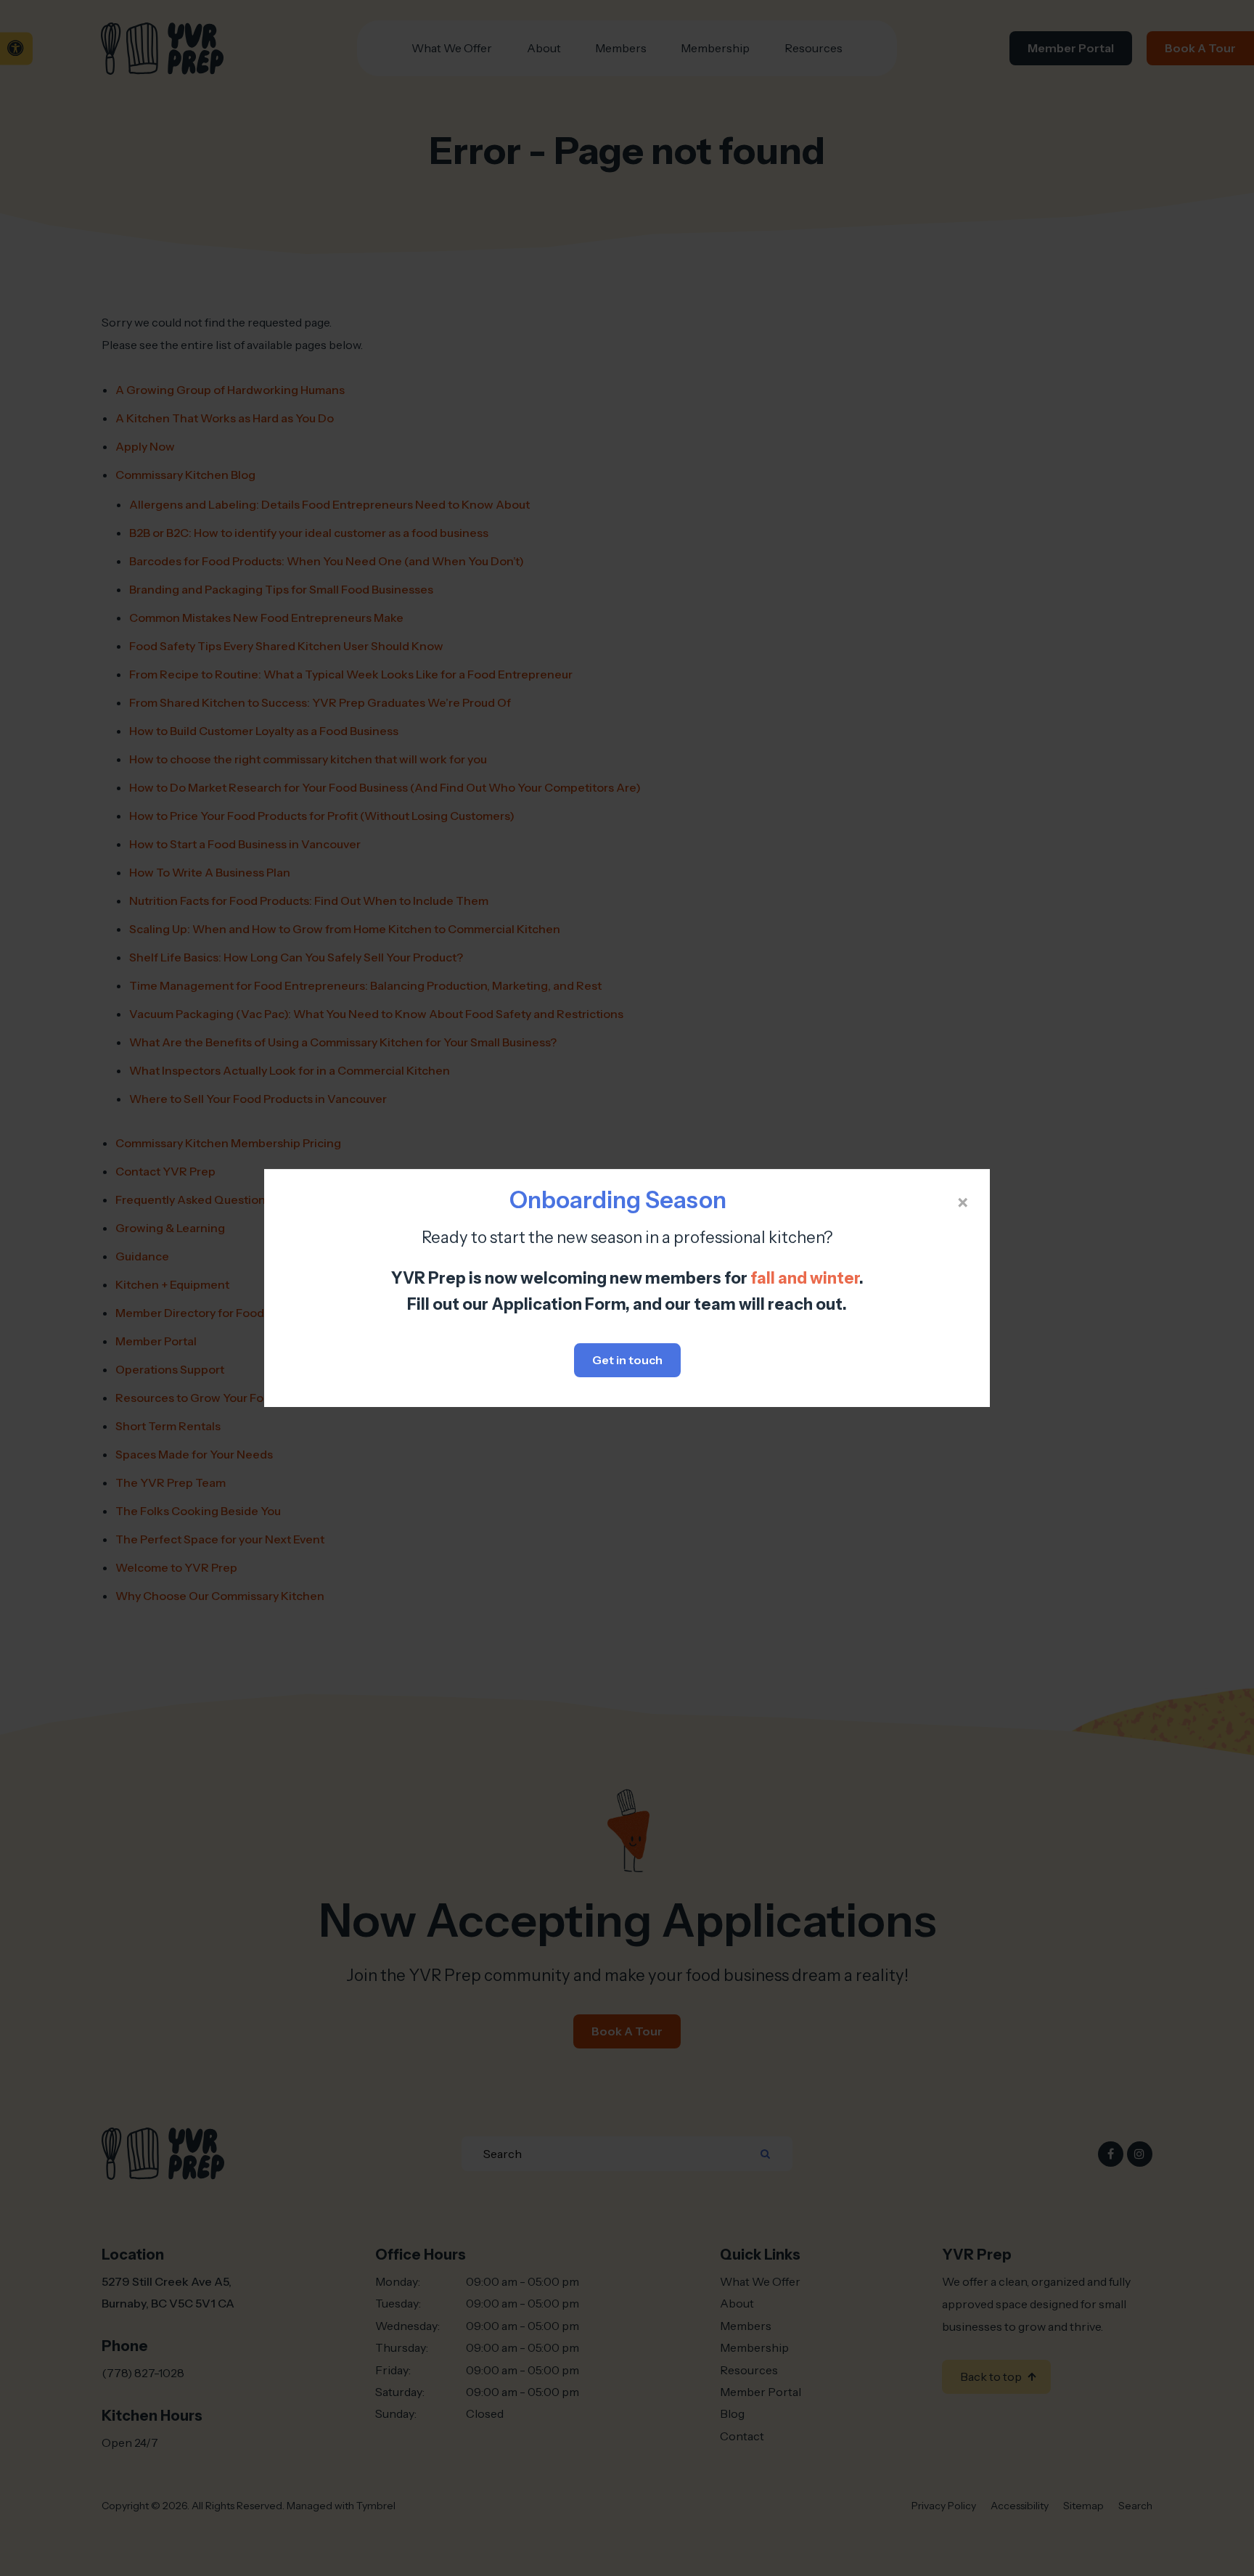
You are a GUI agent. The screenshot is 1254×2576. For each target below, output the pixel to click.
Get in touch (627, 1360)
